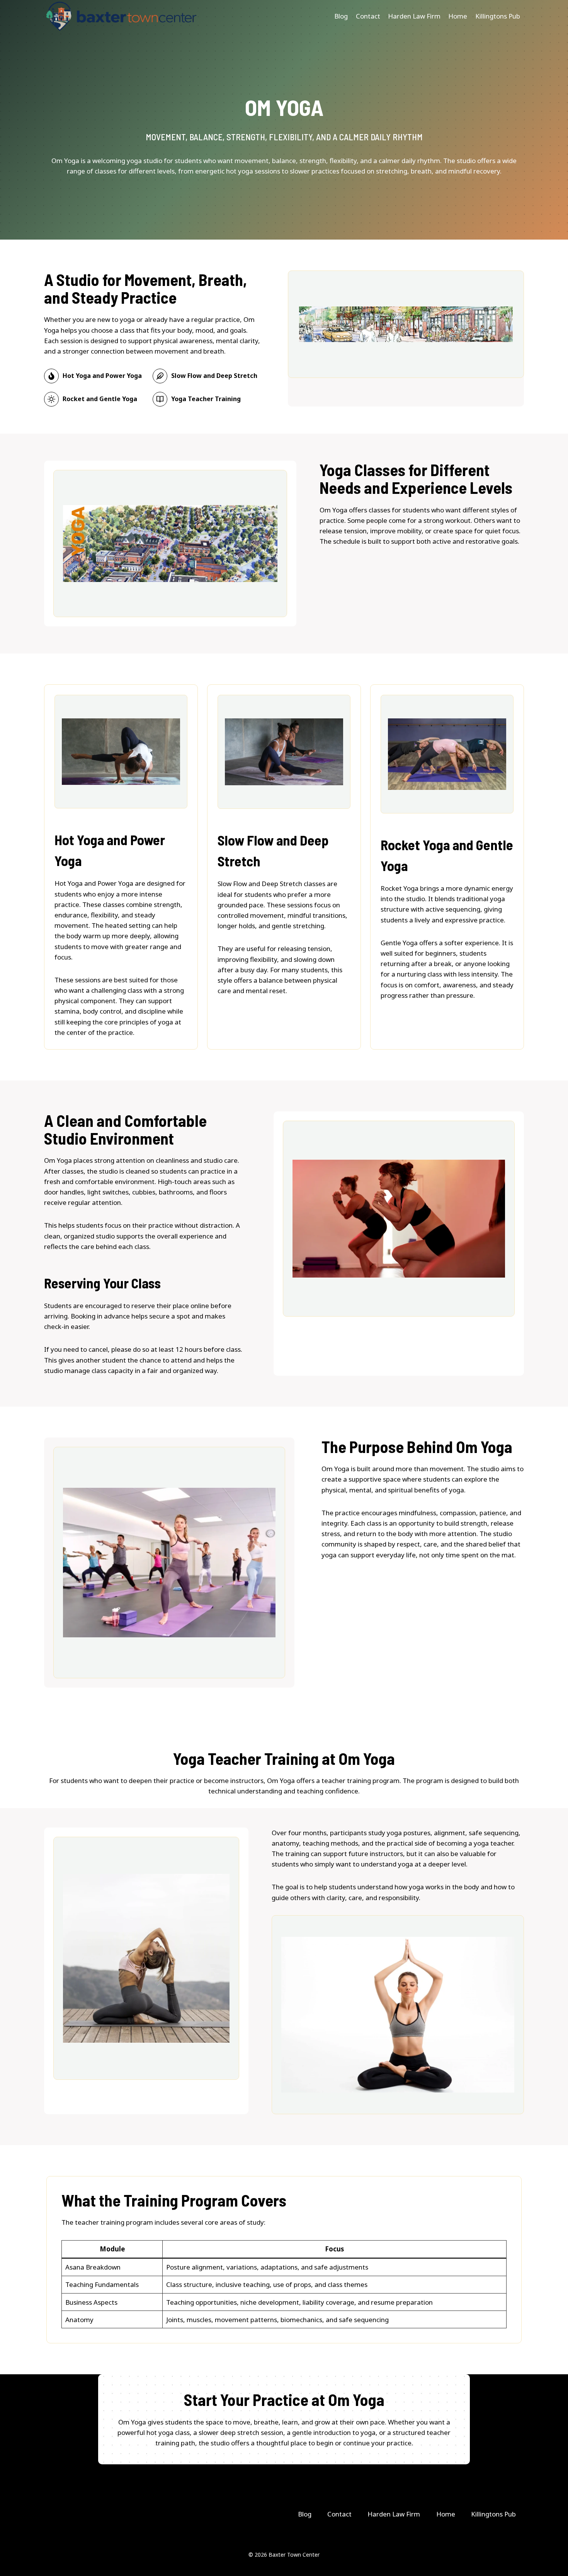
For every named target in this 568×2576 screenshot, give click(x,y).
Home (458, 16)
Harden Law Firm (414, 16)
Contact (368, 16)
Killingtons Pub (498, 16)
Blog (341, 16)
